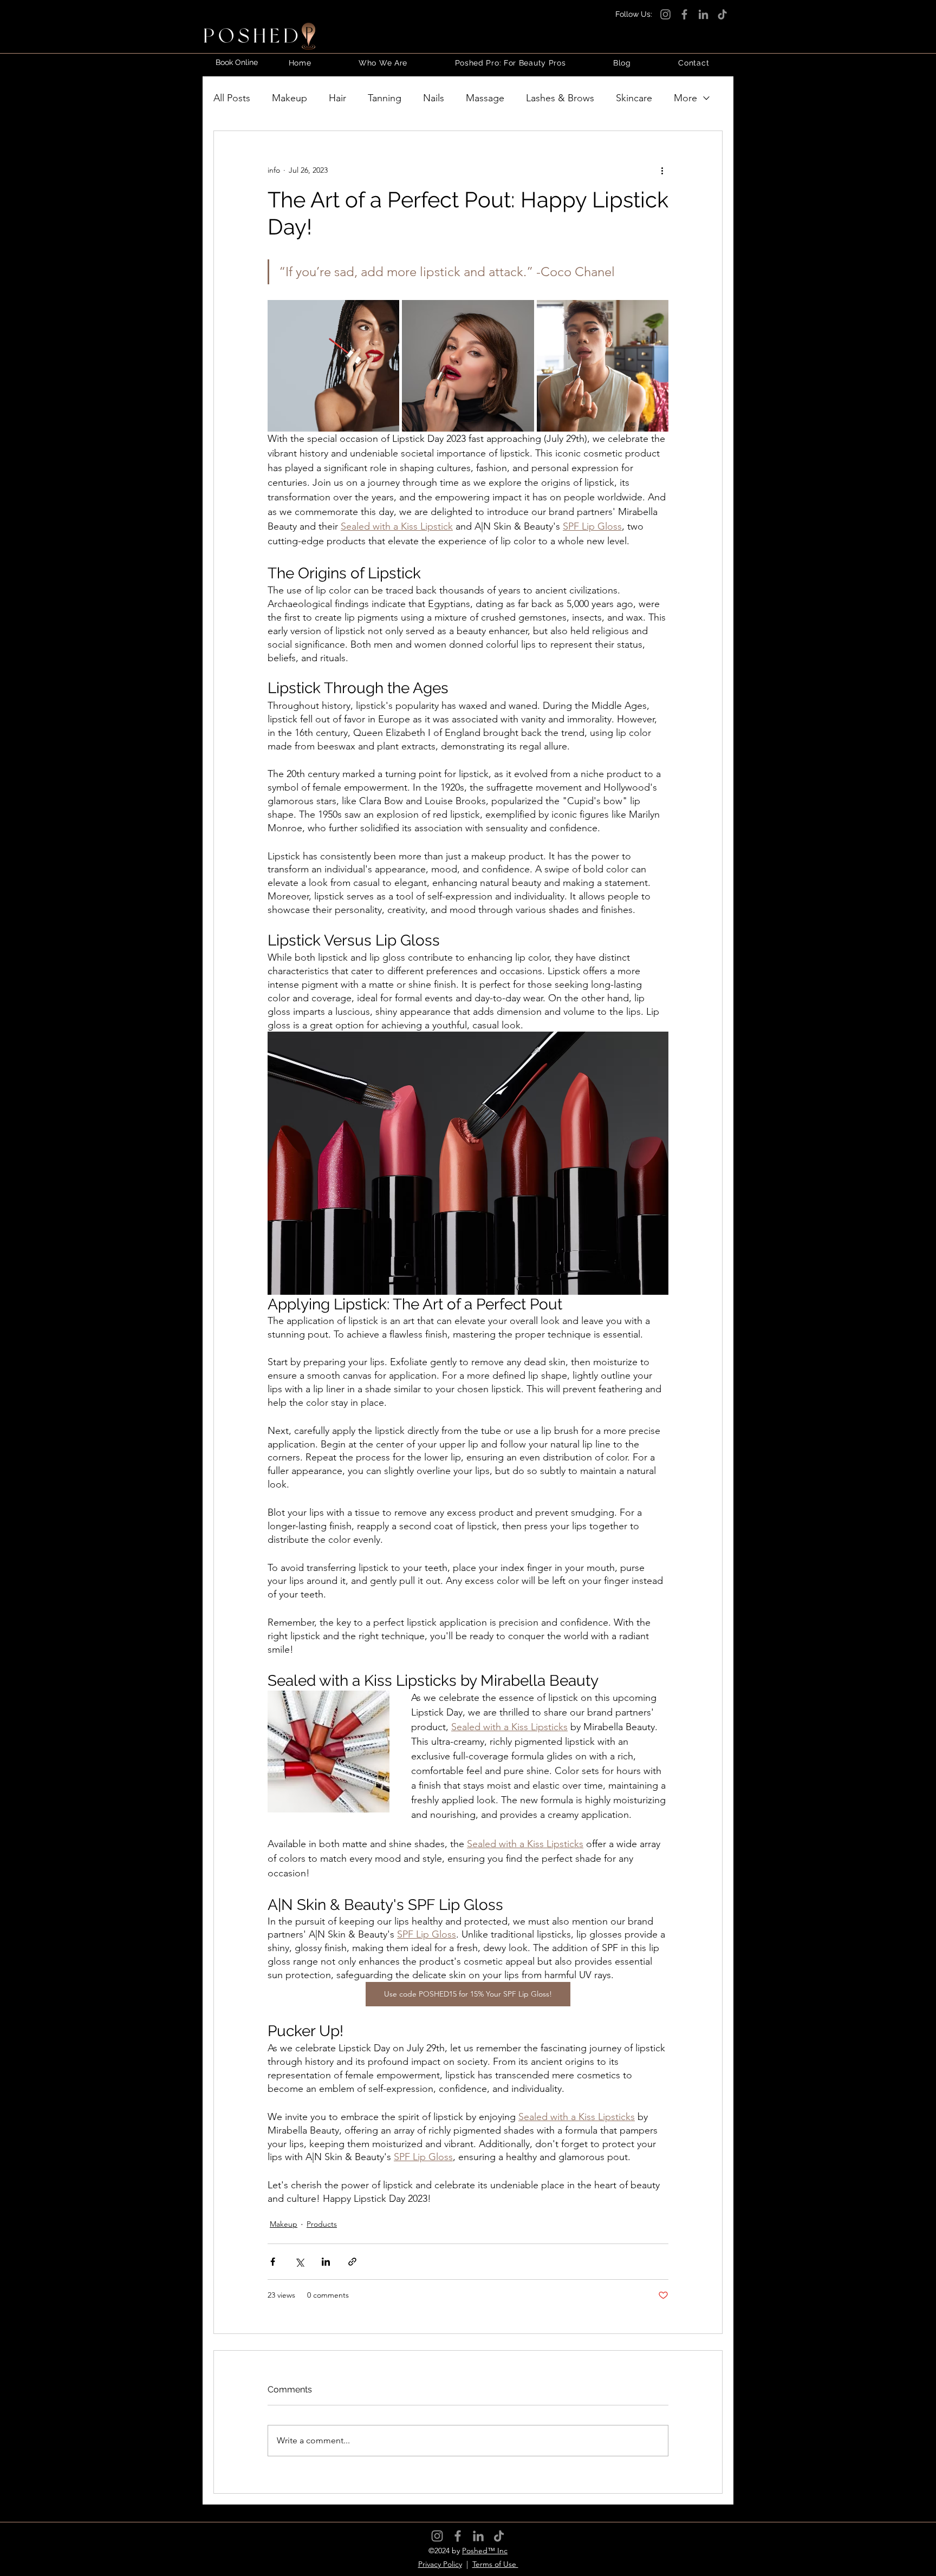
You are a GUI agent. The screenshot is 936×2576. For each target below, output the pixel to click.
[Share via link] (352, 2262)
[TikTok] (722, 14)
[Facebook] (684, 14)
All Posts (232, 98)
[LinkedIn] (703, 14)
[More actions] (662, 170)
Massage (485, 98)
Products (322, 2224)
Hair (337, 98)
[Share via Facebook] (273, 2262)
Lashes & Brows (560, 98)
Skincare (634, 98)
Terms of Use (495, 2564)
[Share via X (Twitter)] (299, 2262)
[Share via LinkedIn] (326, 2262)
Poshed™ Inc (485, 2551)
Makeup (290, 98)
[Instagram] (665, 14)
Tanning (385, 98)
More (685, 98)
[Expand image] (385, 314)
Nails (434, 98)
